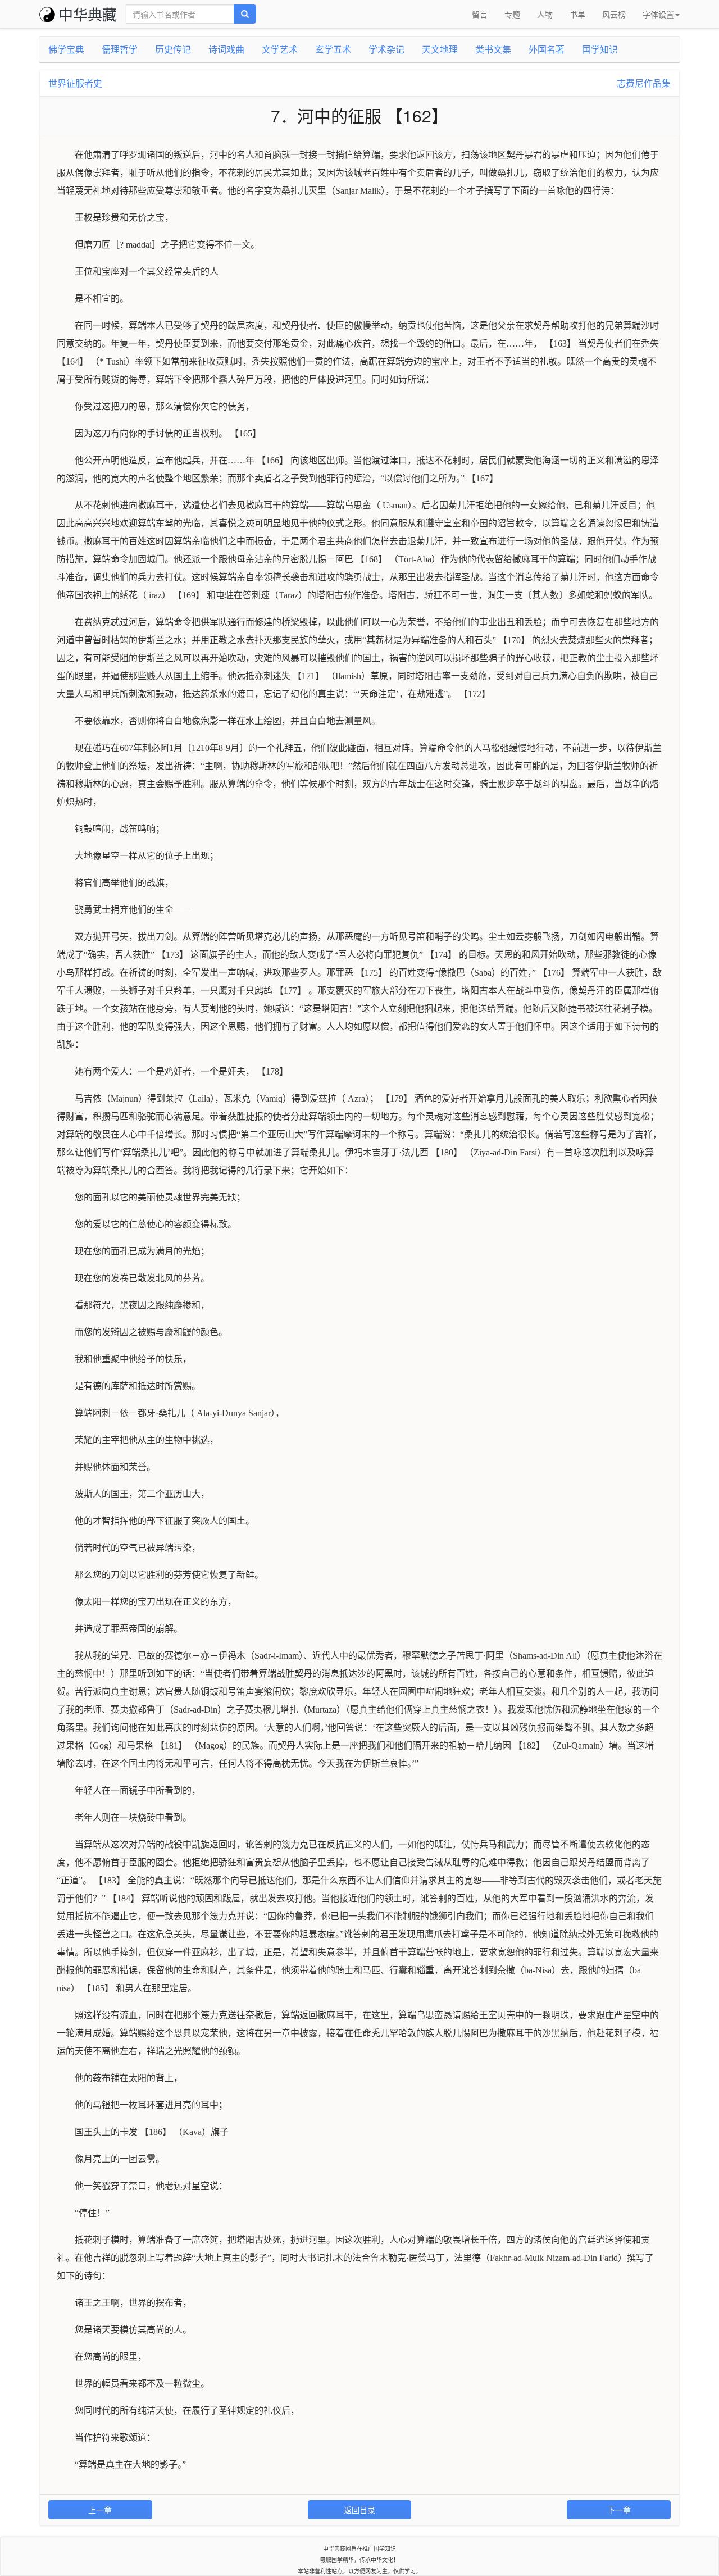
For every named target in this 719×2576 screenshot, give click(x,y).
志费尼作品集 (644, 83)
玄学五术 (333, 49)
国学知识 (600, 49)
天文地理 (440, 49)
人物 (545, 14)
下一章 (619, 2510)
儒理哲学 (120, 49)
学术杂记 (386, 49)
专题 (512, 14)
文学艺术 (280, 49)
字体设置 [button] (658, 14)
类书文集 (493, 49)
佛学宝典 (66, 49)
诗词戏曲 (226, 49)
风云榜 (614, 14)
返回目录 (359, 2510)
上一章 (100, 2510)
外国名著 (547, 49)
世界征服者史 (75, 83)
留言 (480, 14)
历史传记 (173, 49)
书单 (577, 14)
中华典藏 (88, 14)
